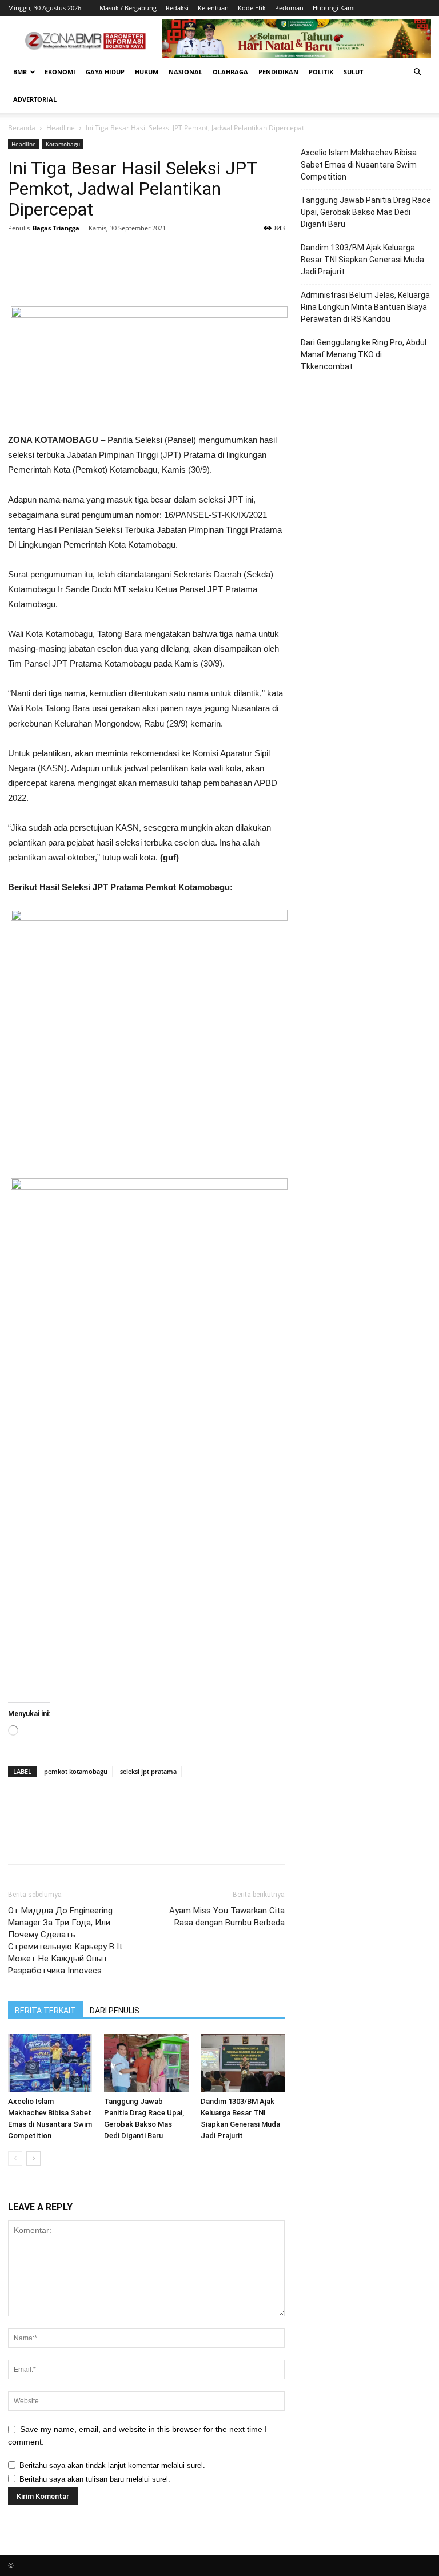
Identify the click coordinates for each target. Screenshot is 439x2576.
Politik (321, 72)
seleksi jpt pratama (148, 1771)
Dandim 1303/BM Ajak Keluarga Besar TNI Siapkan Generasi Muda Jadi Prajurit (362, 260)
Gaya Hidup (105, 72)
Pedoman (289, 8)
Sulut (353, 72)
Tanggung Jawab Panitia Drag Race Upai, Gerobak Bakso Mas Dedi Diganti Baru (366, 212)
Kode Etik (252, 8)
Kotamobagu (63, 144)
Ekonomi (60, 72)
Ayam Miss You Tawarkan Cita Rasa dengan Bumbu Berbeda (227, 1917)
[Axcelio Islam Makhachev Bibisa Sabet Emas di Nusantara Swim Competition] (50, 2063)
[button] (417, 72)
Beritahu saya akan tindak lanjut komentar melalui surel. (112, 2465)
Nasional (185, 72)
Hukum (147, 72)
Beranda (22, 128)
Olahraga (230, 72)
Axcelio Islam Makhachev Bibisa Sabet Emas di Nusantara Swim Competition (359, 165)
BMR (20, 72)
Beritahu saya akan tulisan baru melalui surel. (95, 2479)
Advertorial (35, 99)
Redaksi (177, 8)
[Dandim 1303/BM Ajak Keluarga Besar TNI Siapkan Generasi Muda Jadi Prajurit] (243, 2063)
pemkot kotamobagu (76, 1771)
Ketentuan (213, 8)
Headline (61, 128)
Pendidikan (278, 72)
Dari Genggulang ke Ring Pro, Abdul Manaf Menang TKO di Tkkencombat (364, 354)
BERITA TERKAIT (45, 2011)
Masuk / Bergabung (128, 8)
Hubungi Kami (334, 8)
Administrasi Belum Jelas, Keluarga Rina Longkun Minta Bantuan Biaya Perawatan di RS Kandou (365, 307)
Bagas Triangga (56, 228)
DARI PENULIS (115, 2011)
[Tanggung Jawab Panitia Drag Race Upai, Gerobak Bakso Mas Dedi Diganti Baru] (146, 2063)
